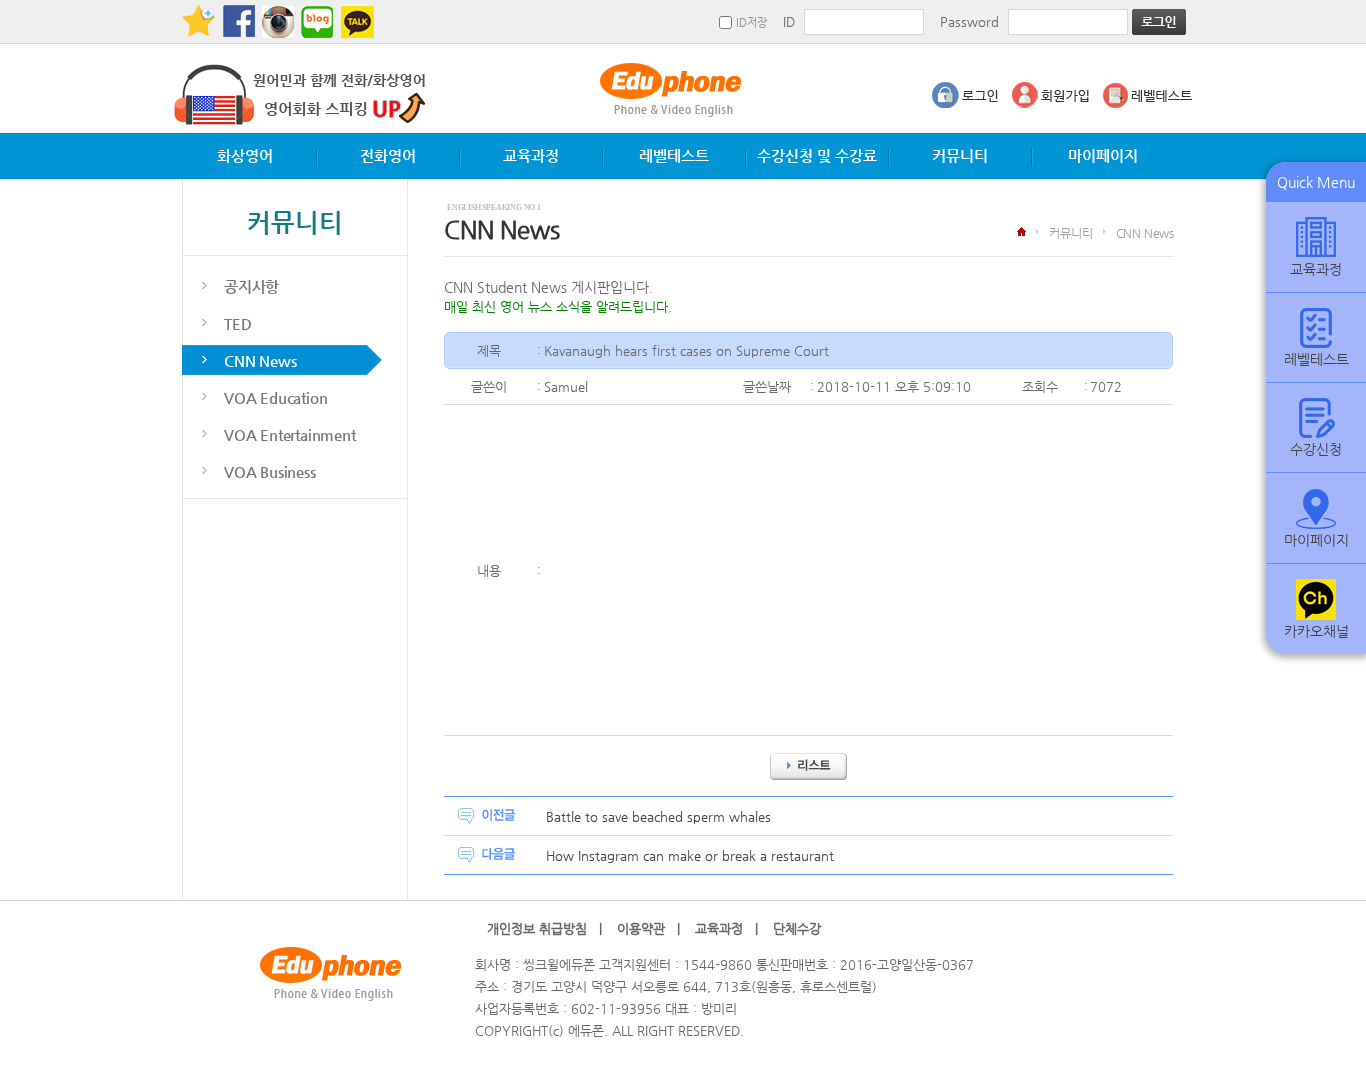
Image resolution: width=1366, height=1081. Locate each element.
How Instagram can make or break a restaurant (690, 855)
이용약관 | (648, 928)
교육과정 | (726, 928)
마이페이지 (1103, 155)
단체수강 (803, 928)
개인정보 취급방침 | (544, 928)
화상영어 (245, 155)
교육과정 (531, 155)
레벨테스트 (674, 155)
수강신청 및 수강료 (817, 155)
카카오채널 (1316, 631)
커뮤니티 (960, 155)
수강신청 (1316, 449)
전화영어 (388, 155)
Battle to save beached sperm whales (658, 816)
